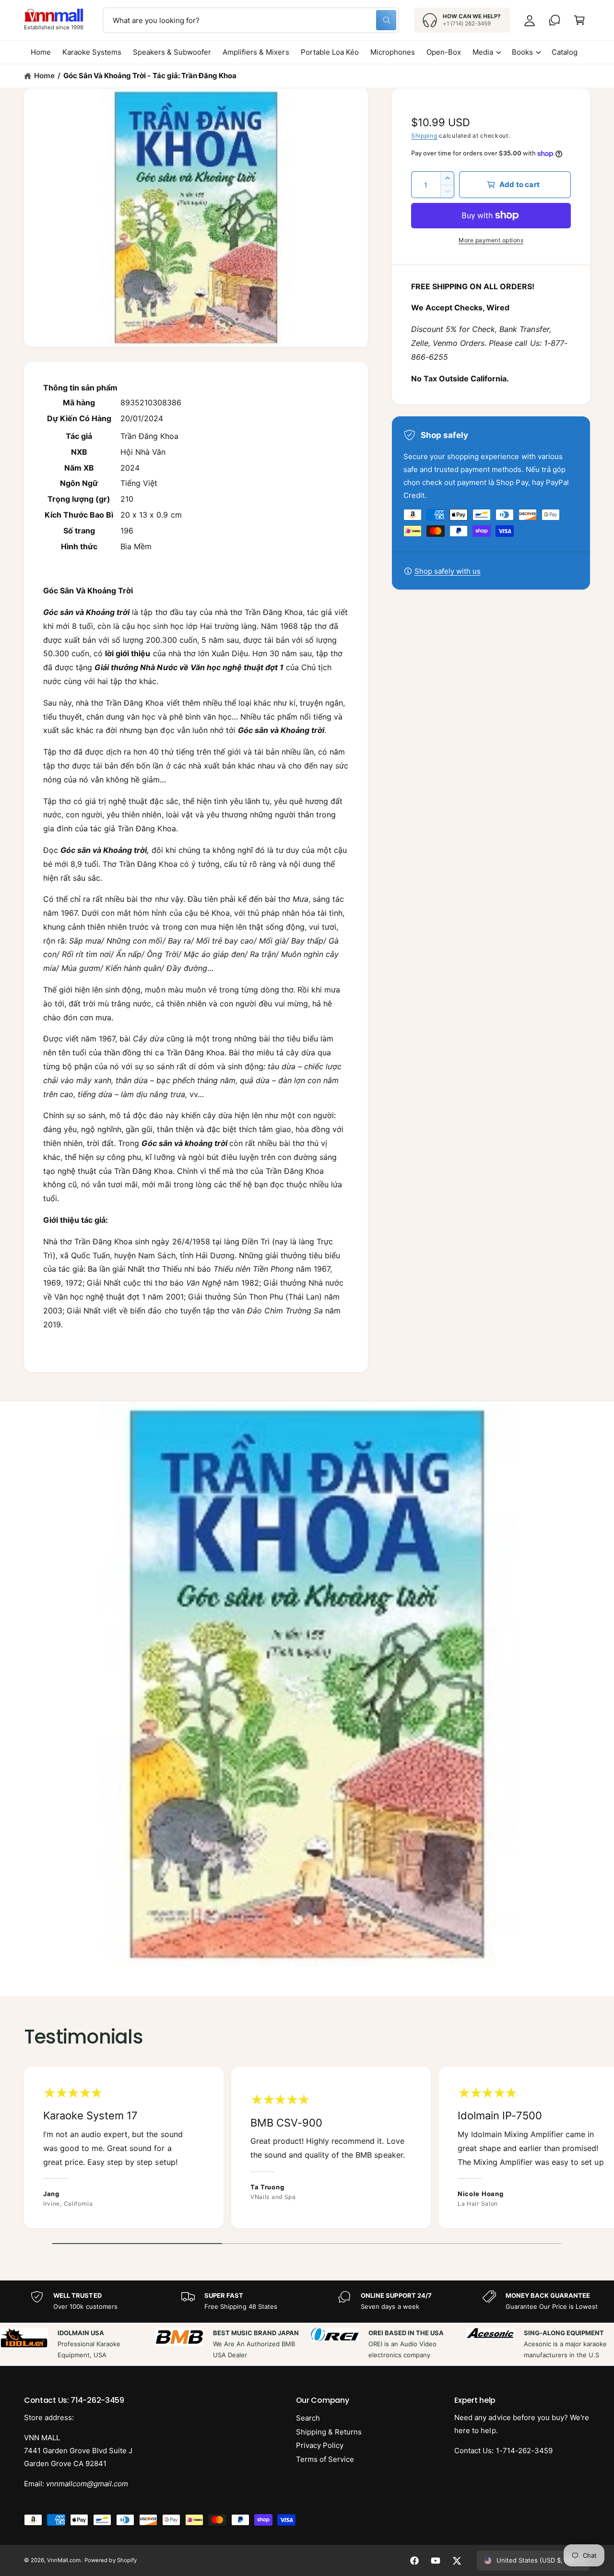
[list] (307, 2150)
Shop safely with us (448, 571)
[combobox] (251, 20)
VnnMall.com (64, 2560)
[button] (579, 20)
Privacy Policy (320, 2445)
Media (483, 52)
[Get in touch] (555, 20)
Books (522, 52)
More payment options (491, 240)
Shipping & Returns (329, 2432)
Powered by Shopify (110, 2560)
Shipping (424, 136)
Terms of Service (325, 2459)
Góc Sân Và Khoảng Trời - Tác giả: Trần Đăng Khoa (150, 76)
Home (44, 76)
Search (308, 2418)
